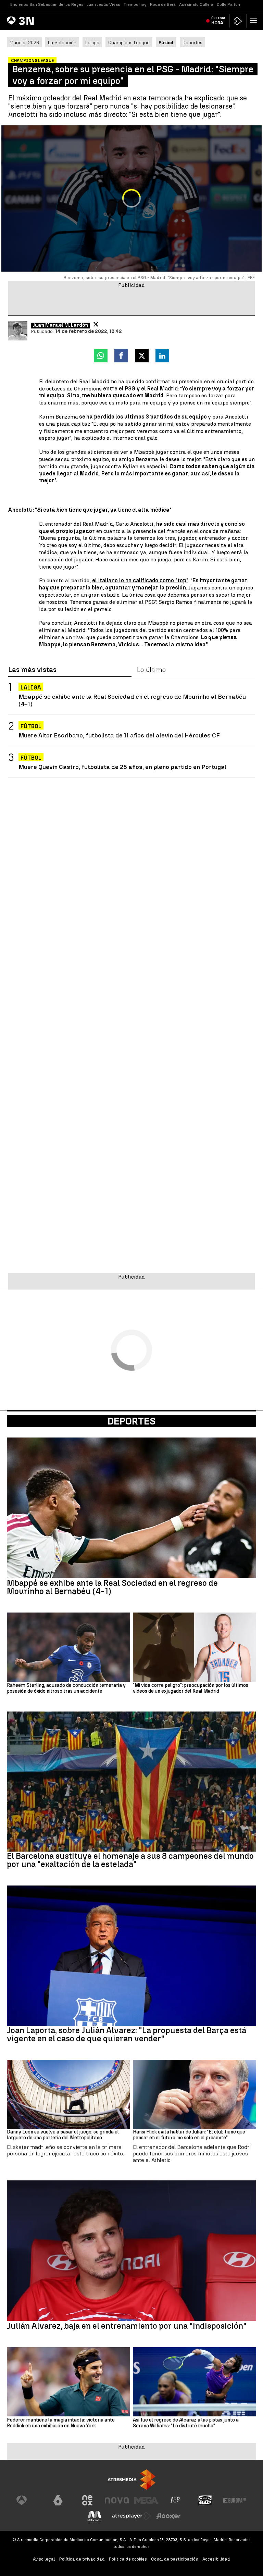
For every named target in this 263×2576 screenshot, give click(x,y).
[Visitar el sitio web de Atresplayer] (131, 2516)
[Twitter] (96, 324)
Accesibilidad (216, 2559)
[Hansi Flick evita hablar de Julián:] (195, 2095)
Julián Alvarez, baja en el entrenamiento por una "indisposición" (127, 2326)
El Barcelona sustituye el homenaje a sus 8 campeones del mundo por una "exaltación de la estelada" (130, 1860)
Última (218, 21)
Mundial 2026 (24, 42)
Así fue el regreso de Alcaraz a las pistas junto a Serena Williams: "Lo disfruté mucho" (186, 2423)
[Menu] (255, 21)
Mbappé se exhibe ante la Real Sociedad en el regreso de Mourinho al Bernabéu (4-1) (132, 700)
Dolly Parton (228, 4)
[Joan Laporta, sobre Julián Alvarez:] (131, 1956)
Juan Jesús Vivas (104, 4)
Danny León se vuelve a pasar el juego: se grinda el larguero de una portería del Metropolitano (63, 2135)
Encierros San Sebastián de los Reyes (47, 4)
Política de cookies (128, 2559)
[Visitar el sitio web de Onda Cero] (205, 2500)
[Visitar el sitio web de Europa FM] (235, 2500)
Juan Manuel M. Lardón (60, 325)
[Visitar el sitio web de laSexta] (58, 2500)
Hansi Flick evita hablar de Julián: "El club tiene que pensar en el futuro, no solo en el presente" (189, 2135)
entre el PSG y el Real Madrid (140, 389)
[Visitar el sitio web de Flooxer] (168, 2516)
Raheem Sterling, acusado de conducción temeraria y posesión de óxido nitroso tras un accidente (66, 1688)
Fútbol (31, 726)
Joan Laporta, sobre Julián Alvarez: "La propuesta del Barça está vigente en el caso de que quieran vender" (127, 2034)
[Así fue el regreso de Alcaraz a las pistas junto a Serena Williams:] (195, 2382)
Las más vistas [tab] (32, 670)
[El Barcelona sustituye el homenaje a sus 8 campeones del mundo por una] (131, 1782)
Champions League (129, 42)
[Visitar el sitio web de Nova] (117, 2500)
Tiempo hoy (135, 4)
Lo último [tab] (151, 670)
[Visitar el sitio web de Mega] (146, 2500)
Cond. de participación (175, 2559)
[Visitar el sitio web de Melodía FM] (95, 2516)
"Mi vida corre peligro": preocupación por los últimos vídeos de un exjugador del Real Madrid (191, 1688)
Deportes (192, 42)
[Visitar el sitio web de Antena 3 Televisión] (28, 2500)
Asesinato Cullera (196, 4)
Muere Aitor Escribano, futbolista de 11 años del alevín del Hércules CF (119, 735)
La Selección (62, 42)
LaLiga (92, 42)
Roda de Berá (163, 4)
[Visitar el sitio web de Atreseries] (176, 2500)
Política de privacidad (82, 2559)
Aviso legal (44, 2559)
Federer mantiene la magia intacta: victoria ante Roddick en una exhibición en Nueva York (61, 2423)
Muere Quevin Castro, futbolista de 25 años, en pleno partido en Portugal (122, 767)
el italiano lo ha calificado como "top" (140, 580)
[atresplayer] (238, 21)
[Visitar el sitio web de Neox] (87, 2500)
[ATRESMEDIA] (131, 2480)
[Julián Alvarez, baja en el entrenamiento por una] (131, 2251)
